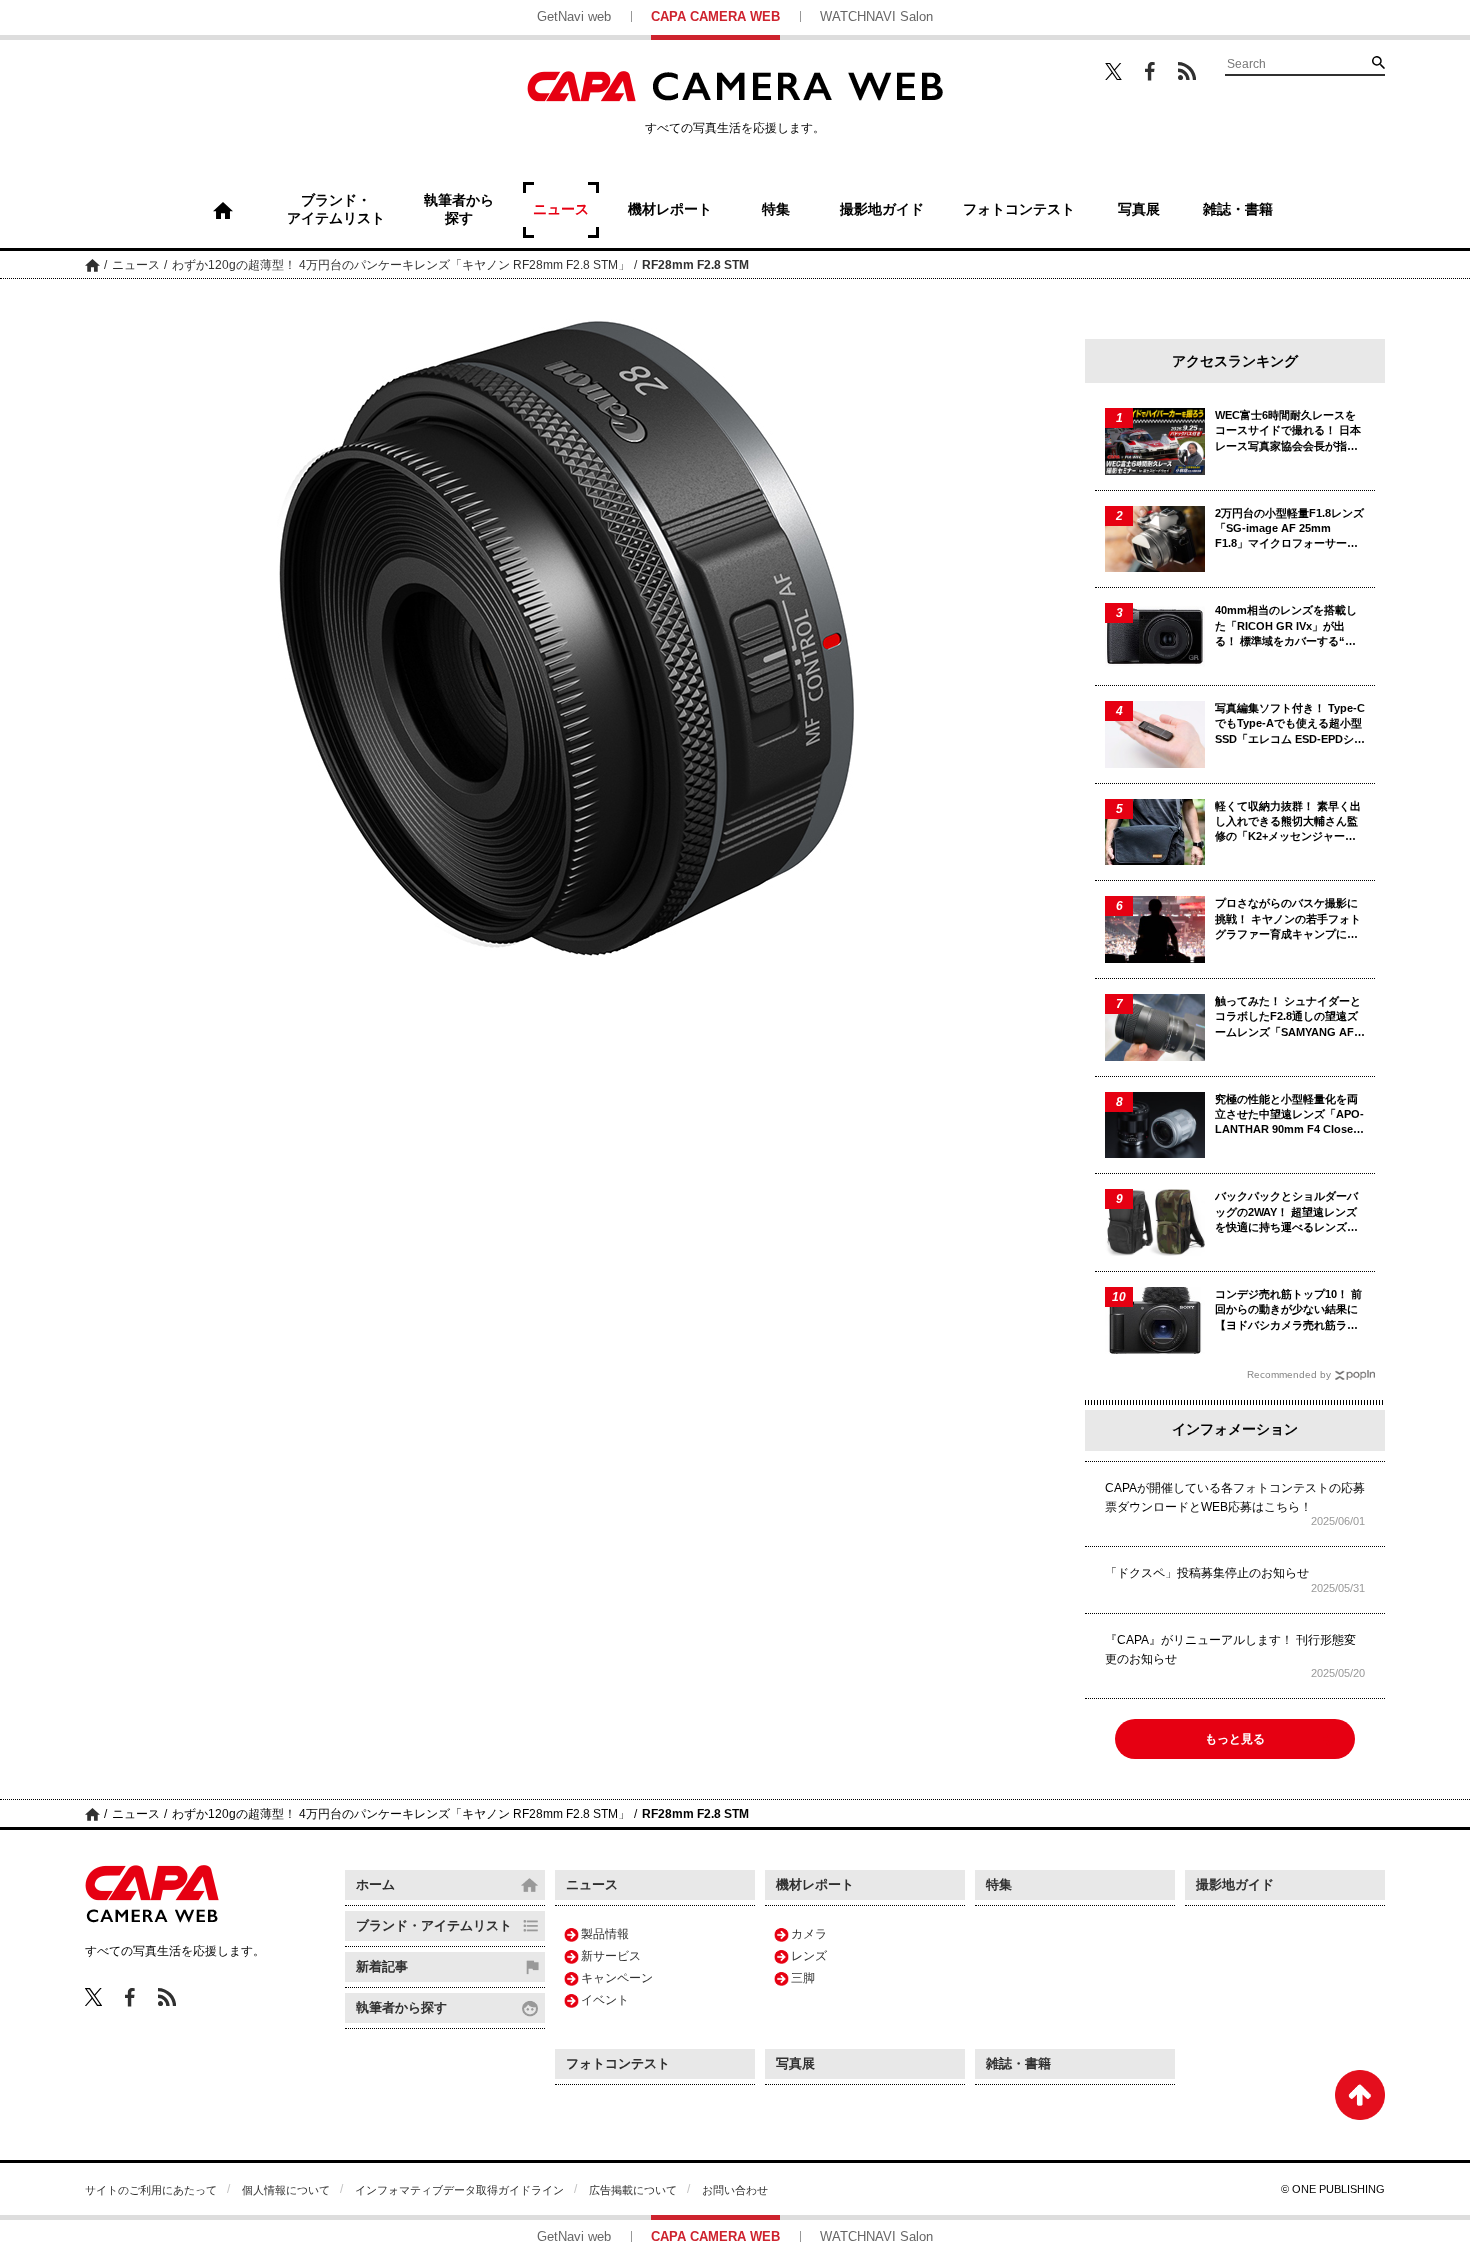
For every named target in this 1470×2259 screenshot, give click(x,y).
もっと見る (1235, 1739)
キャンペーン (617, 1978)
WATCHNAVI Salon (876, 16)
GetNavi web (574, 16)
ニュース (136, 265)
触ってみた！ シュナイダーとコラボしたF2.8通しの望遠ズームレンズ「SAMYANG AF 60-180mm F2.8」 (1288, 1017)
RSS (1187, 71)
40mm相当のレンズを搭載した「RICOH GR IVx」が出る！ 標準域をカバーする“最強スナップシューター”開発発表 (1289, 626)
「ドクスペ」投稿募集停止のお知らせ (1207, 1573)
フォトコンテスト (618, 2063)
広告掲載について (633, 2190)
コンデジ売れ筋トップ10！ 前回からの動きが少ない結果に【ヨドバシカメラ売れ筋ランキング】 (1288, 1310)
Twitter (1113, 71)
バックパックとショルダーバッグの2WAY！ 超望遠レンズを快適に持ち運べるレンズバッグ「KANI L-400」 (1286, 1212)
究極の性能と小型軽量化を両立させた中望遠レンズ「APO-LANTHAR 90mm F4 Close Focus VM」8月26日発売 (1289, 1115)
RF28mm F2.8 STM (695, 265)
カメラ (809, 1934)
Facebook (1150, 71)
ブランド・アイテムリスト (434, 1925)
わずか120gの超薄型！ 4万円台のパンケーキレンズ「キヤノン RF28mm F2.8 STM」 (401, 265)
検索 (1378, 62)
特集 (999, 1884)
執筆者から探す (401, 2007)
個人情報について (286, 2190)
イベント (605, 2000)
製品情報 (605, 1934)
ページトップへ (1360, 2095)
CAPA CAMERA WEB (715, 16)
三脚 (803, 1978)
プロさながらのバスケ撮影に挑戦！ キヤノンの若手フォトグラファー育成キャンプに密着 (1288, 919)
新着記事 (382, 1966)
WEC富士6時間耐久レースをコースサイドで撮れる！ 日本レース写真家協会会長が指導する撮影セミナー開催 (1288, 431)
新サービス (611, 1956)
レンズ (809, 1956)
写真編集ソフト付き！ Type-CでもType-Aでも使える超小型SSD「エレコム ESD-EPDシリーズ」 (1290, 724)
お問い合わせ (735, 2190)
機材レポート (815, 1884)
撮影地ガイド (1235, 1884)
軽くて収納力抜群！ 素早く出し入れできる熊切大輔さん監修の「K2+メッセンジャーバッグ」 (1288, 822)
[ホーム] (223, 210)
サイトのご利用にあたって (151, 2190)
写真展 (795, 2063)
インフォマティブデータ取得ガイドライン (459, 2190)
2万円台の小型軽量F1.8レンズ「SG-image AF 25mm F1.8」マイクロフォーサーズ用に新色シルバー (1289, 529)
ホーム (92, 264)
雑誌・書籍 (1018, 2063)
